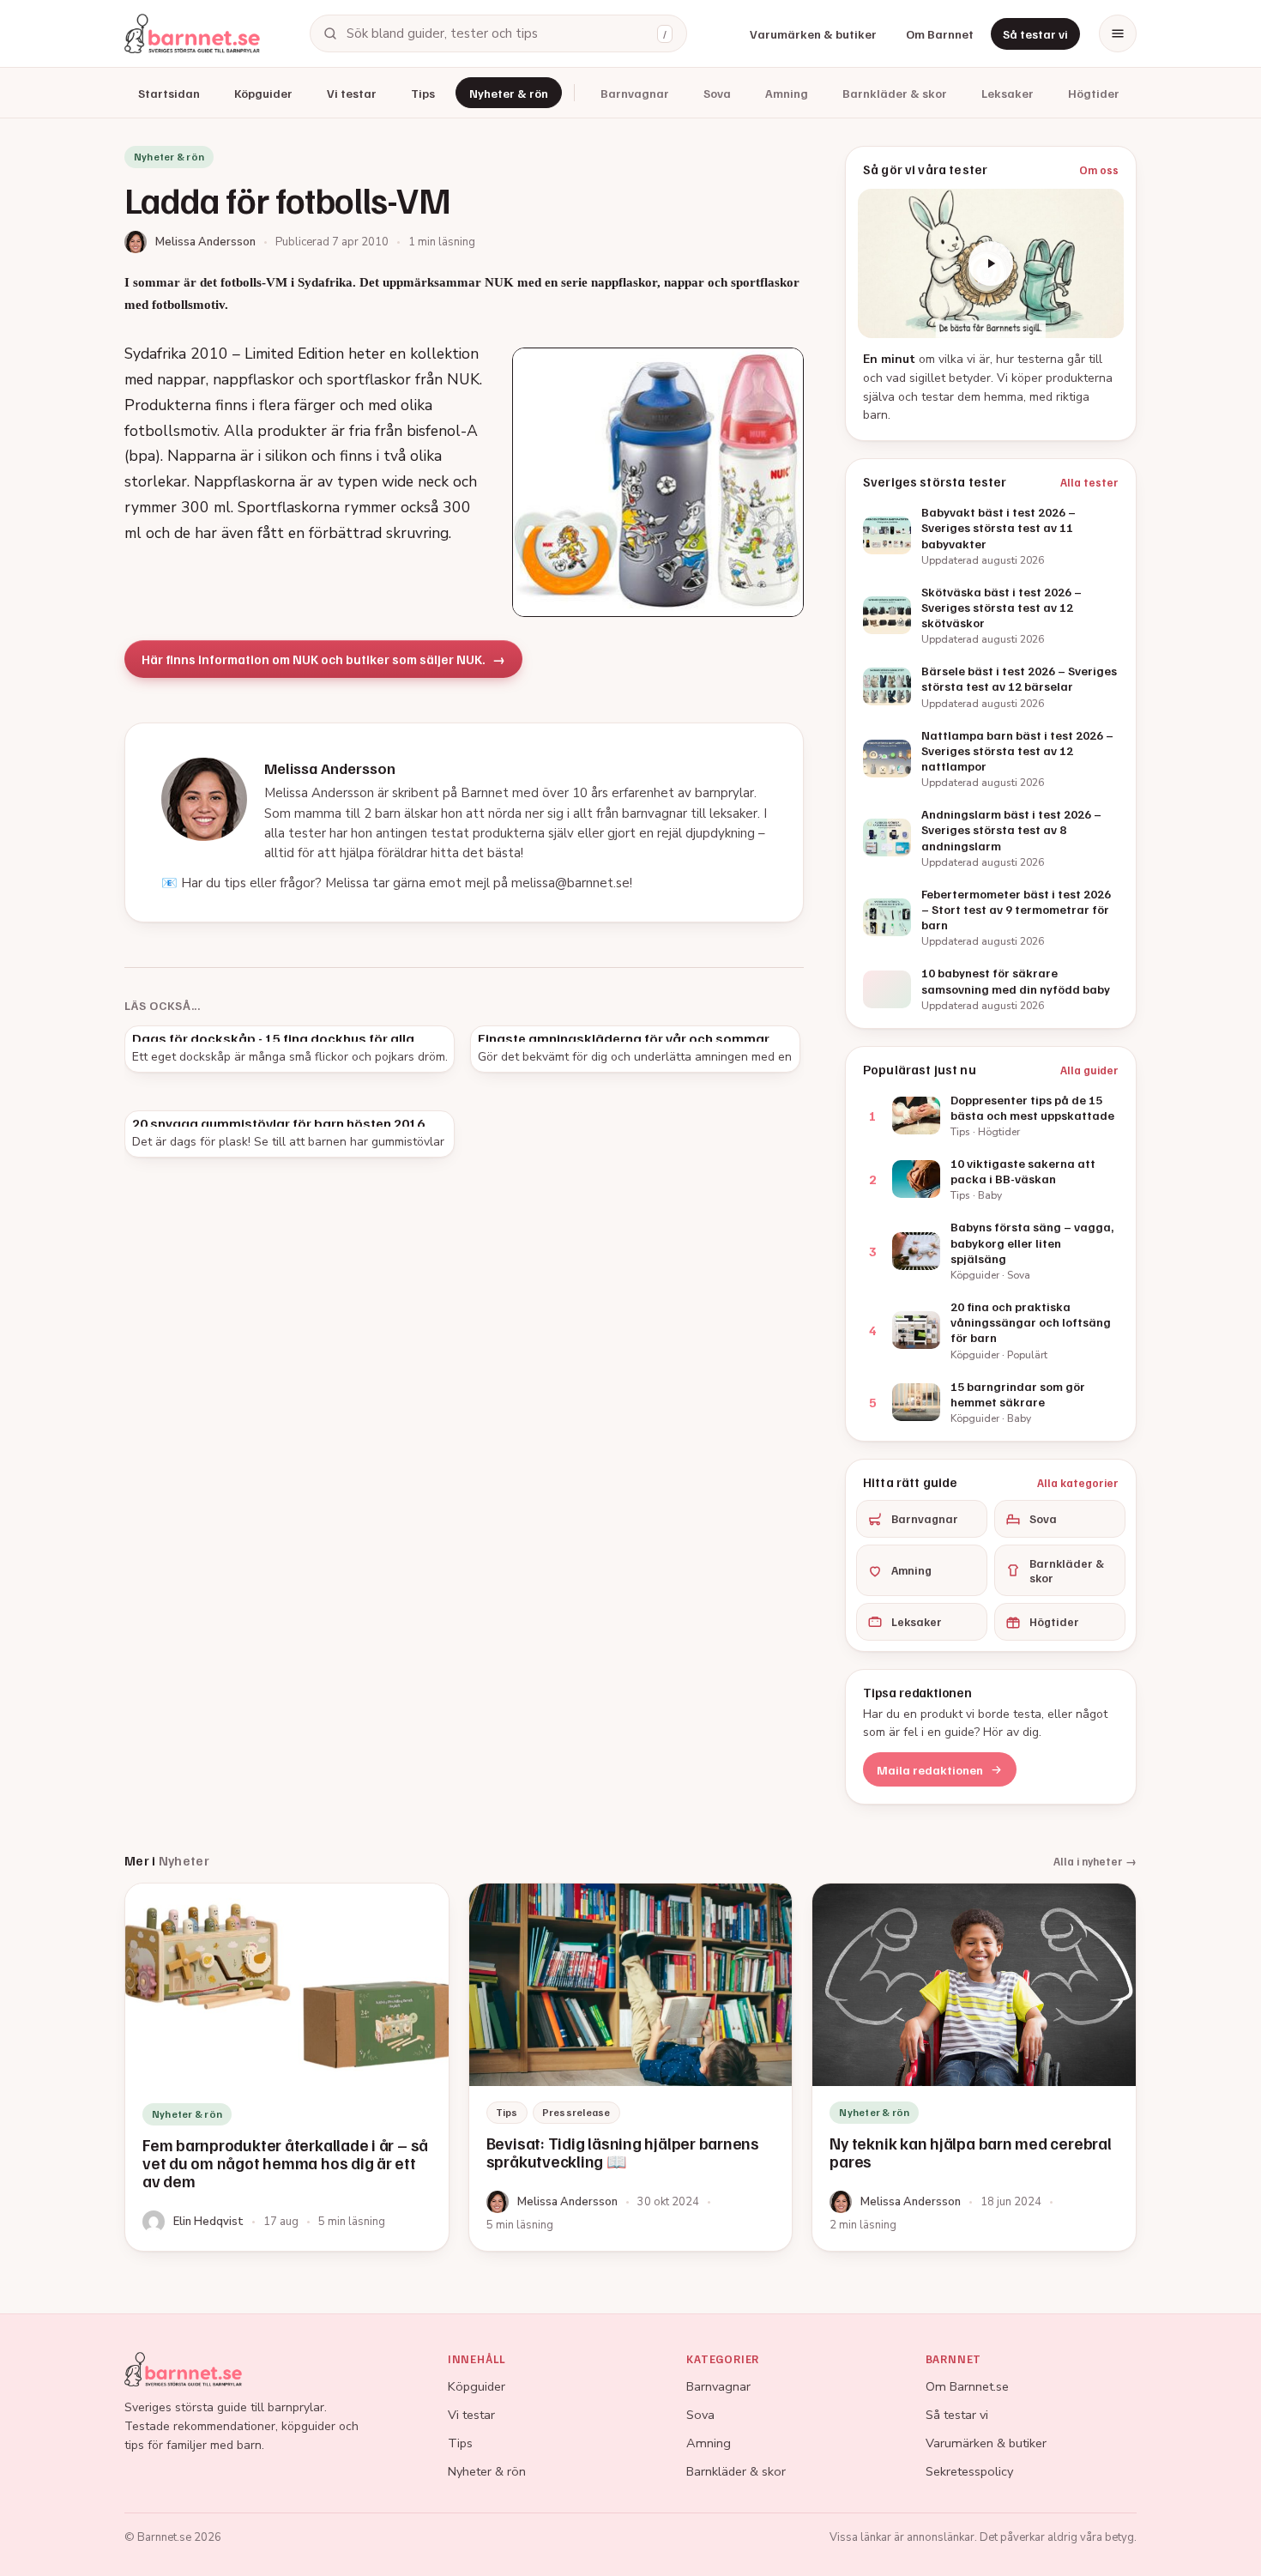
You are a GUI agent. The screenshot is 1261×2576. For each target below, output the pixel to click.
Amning (787, 93)
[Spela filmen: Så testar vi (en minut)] (991, 263)
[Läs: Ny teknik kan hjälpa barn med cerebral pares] (974, 2067)
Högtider (1094, 93)
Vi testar (352, 93)
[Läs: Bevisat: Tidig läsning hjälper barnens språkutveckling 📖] (631, 2067)
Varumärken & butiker (813, 34)
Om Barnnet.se (967, 2386)
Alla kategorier (1078, 1483)
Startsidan (169, 93)
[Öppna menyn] (1118, 33)
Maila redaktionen (930, 1770)
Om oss (1099, 170)
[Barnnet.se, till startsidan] (192, 33)
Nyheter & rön (509, 93)
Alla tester (1089, 482)
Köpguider (263, 93)
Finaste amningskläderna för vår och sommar (624, 1038)
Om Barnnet (940, 34)
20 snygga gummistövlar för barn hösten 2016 (278, 1123)
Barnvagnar (635, 93)
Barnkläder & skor (895, 93)
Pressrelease (576, 2112)
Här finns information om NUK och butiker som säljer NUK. (314, 659)
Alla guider (1089, 1070)
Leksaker (1008, 93)
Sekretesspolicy (969, 2471)
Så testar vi (1035, 34)
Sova (717, 93)
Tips (423, 93)
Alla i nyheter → (1095, 1861)
